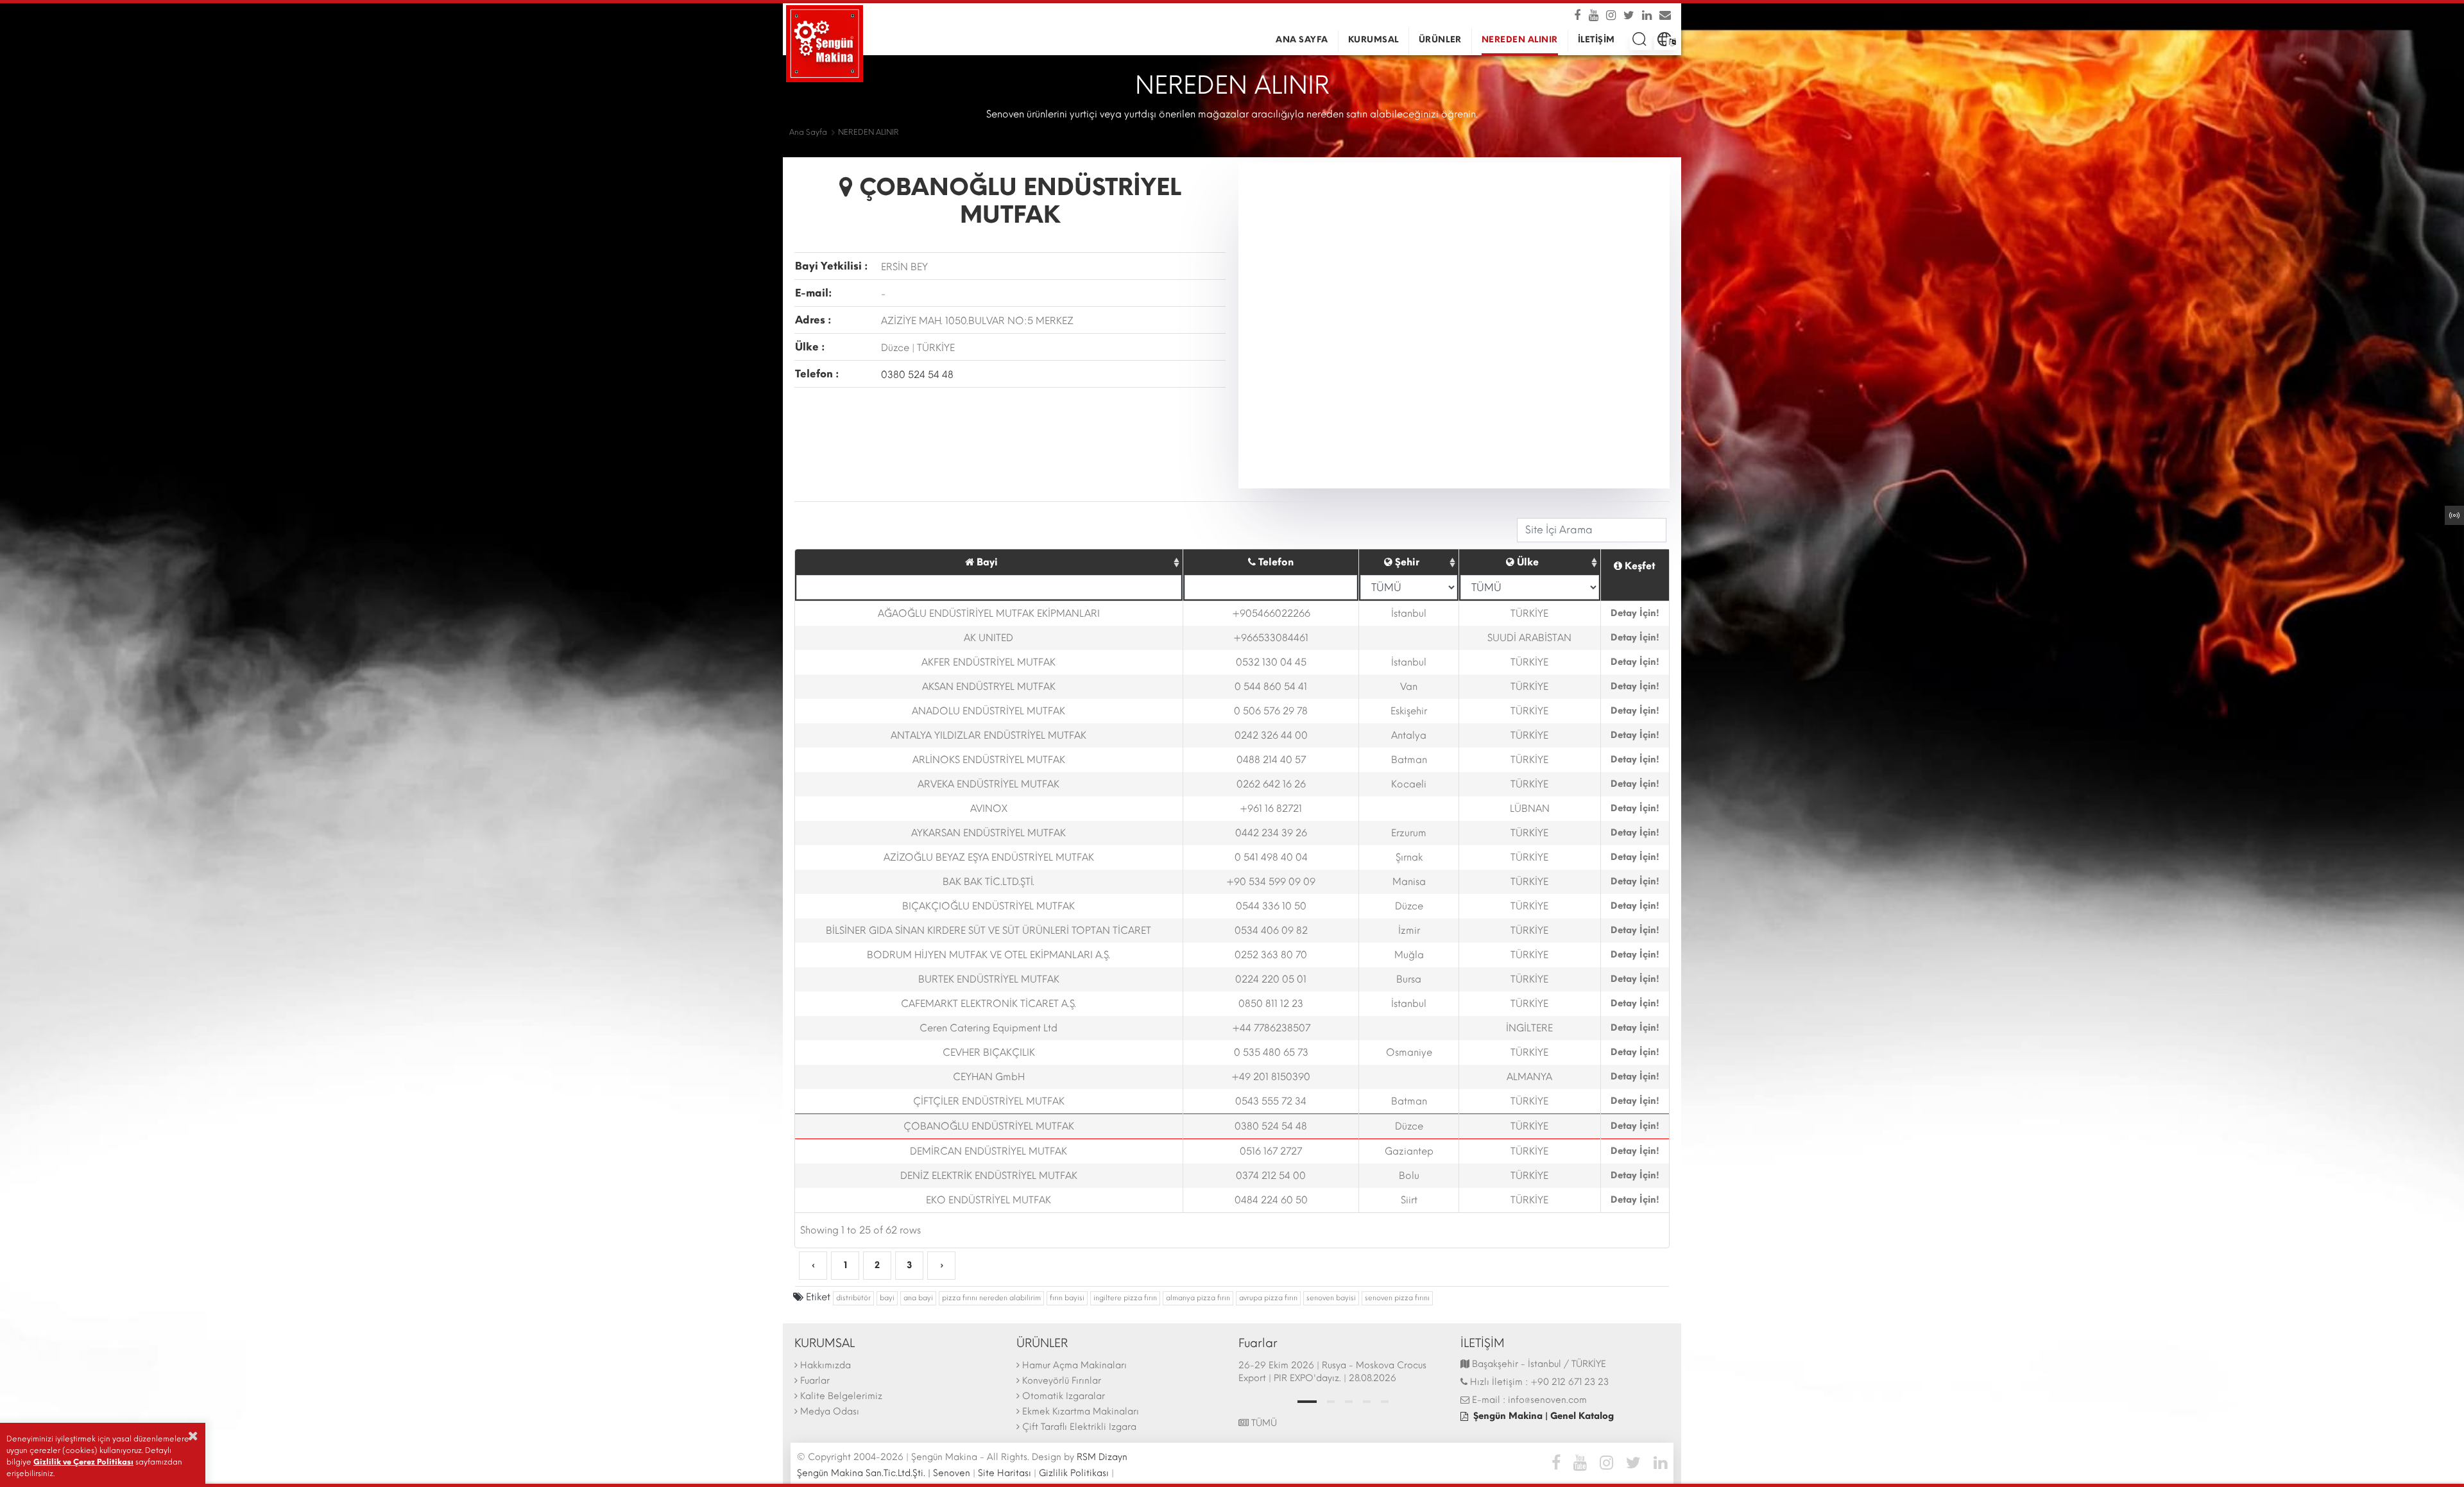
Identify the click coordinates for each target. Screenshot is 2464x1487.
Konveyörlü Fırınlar (1062, 1381)
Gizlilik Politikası (1074, 1473)
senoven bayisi (1331, 1298)
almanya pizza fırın (1198, 1298)
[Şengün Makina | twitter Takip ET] (1630, 15)
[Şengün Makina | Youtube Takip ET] (1595, 15)
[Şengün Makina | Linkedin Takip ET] (1648, 15)
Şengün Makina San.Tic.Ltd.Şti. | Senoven (884, 1473)
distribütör (853, 1298)
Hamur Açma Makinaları (1074, 1365)
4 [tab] (1367, 1402)
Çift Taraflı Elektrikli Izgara (1079, 1427)
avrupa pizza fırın (1268, 1298)
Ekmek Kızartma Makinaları (1081, 1412)
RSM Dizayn (1102, 1457)
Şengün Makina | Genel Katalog (1544, 1416)
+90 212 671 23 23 (1570, 1382)
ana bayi (918, 1298)
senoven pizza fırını (1397, 1298)
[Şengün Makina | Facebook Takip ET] (1580, 15)
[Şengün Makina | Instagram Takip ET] (1612, 15)
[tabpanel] (1343, 1373)
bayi (887, 1298)
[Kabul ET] (193, 1436)
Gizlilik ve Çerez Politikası (83, 1462)
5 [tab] (1385, 1402)
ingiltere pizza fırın (1125, 1298)
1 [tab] (1307, 1402)
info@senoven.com (1547, 1400)
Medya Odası (830, 1412)
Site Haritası (1005, 1473)
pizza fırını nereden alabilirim (991, 1298)
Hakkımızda (826, 1365)
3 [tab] (1349, 1402)
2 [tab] (1331, 1402)
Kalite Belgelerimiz (841, 1396)
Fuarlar (815, 1381)
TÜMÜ (1263, 1423)
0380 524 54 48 (917, 375)
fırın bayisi (1067, 1298)
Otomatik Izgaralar (1064, 1396)
